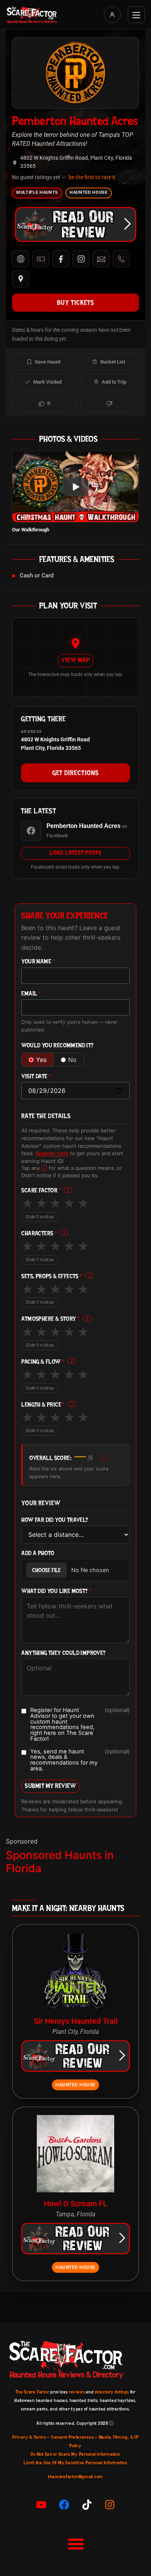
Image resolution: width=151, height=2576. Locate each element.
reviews (77, 2392)
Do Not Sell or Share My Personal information (75, 2454)
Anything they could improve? (63, 1653)
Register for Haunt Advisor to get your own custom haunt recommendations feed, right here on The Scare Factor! (80, 1724)
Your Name (38, 962)
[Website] (21, 259)
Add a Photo (38, 1553)
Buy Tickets (75, 302)
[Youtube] (41, 2505)
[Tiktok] (87, 2505)
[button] (75, 2544)
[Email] (101, 259)
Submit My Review (50, 1786)
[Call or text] (121, 259)
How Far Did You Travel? (55, 1520)
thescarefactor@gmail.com (75, 2477)
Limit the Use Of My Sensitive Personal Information (75, 2463)
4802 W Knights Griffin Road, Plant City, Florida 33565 (76, 162)
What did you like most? (56, 1591)
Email (31, 994)
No (72, 1060)
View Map (75, 660)
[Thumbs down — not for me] (109, 403)
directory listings (112, 2392)
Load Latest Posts (75, 853)
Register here (52, 1153)
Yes (41, 1060)
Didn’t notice (40, 1217)
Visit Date (36, 1076)
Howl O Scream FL (75, 2204)
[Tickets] (41, 259)
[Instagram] (81, 259)
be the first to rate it (92, 177)
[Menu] (136, 15)
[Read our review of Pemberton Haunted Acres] (75, 224)
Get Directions (75, 773)
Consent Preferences (72, 2437)
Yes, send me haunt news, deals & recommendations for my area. (80, 1760)
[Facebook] (61, 259)
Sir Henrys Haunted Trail (76, 2021)
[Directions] (21, 279)
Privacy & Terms (29, 2437)
